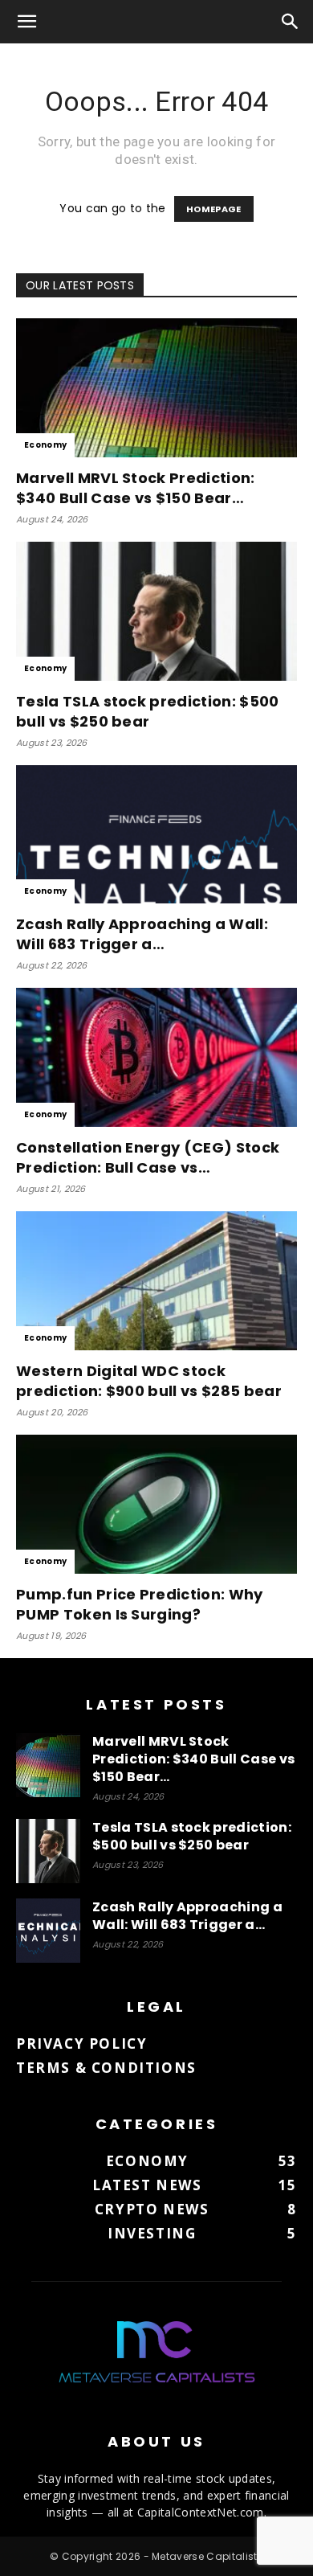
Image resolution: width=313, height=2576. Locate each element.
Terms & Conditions (106, 2068)
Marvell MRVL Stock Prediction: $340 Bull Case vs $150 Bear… (136, 488)
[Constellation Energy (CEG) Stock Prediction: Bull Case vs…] (156, 1057)
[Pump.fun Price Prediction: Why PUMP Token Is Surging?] (156, 1504)
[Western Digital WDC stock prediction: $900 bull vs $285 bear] (156, 1281)
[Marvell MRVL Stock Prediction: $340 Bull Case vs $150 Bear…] (156, 388)
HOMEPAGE (214, 209)
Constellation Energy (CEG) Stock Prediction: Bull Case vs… (148, 1157)
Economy (45, 445)
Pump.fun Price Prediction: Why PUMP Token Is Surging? (140, 1604)
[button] (27, 22)
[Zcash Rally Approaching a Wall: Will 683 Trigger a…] (156, 835)
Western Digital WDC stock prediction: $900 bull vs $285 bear (149, 1381)
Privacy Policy (81, 2044)
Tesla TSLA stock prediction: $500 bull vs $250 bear (148, 711)
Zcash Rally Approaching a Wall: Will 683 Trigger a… (142, 934)
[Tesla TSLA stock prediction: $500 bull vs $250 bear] (156, 611)
